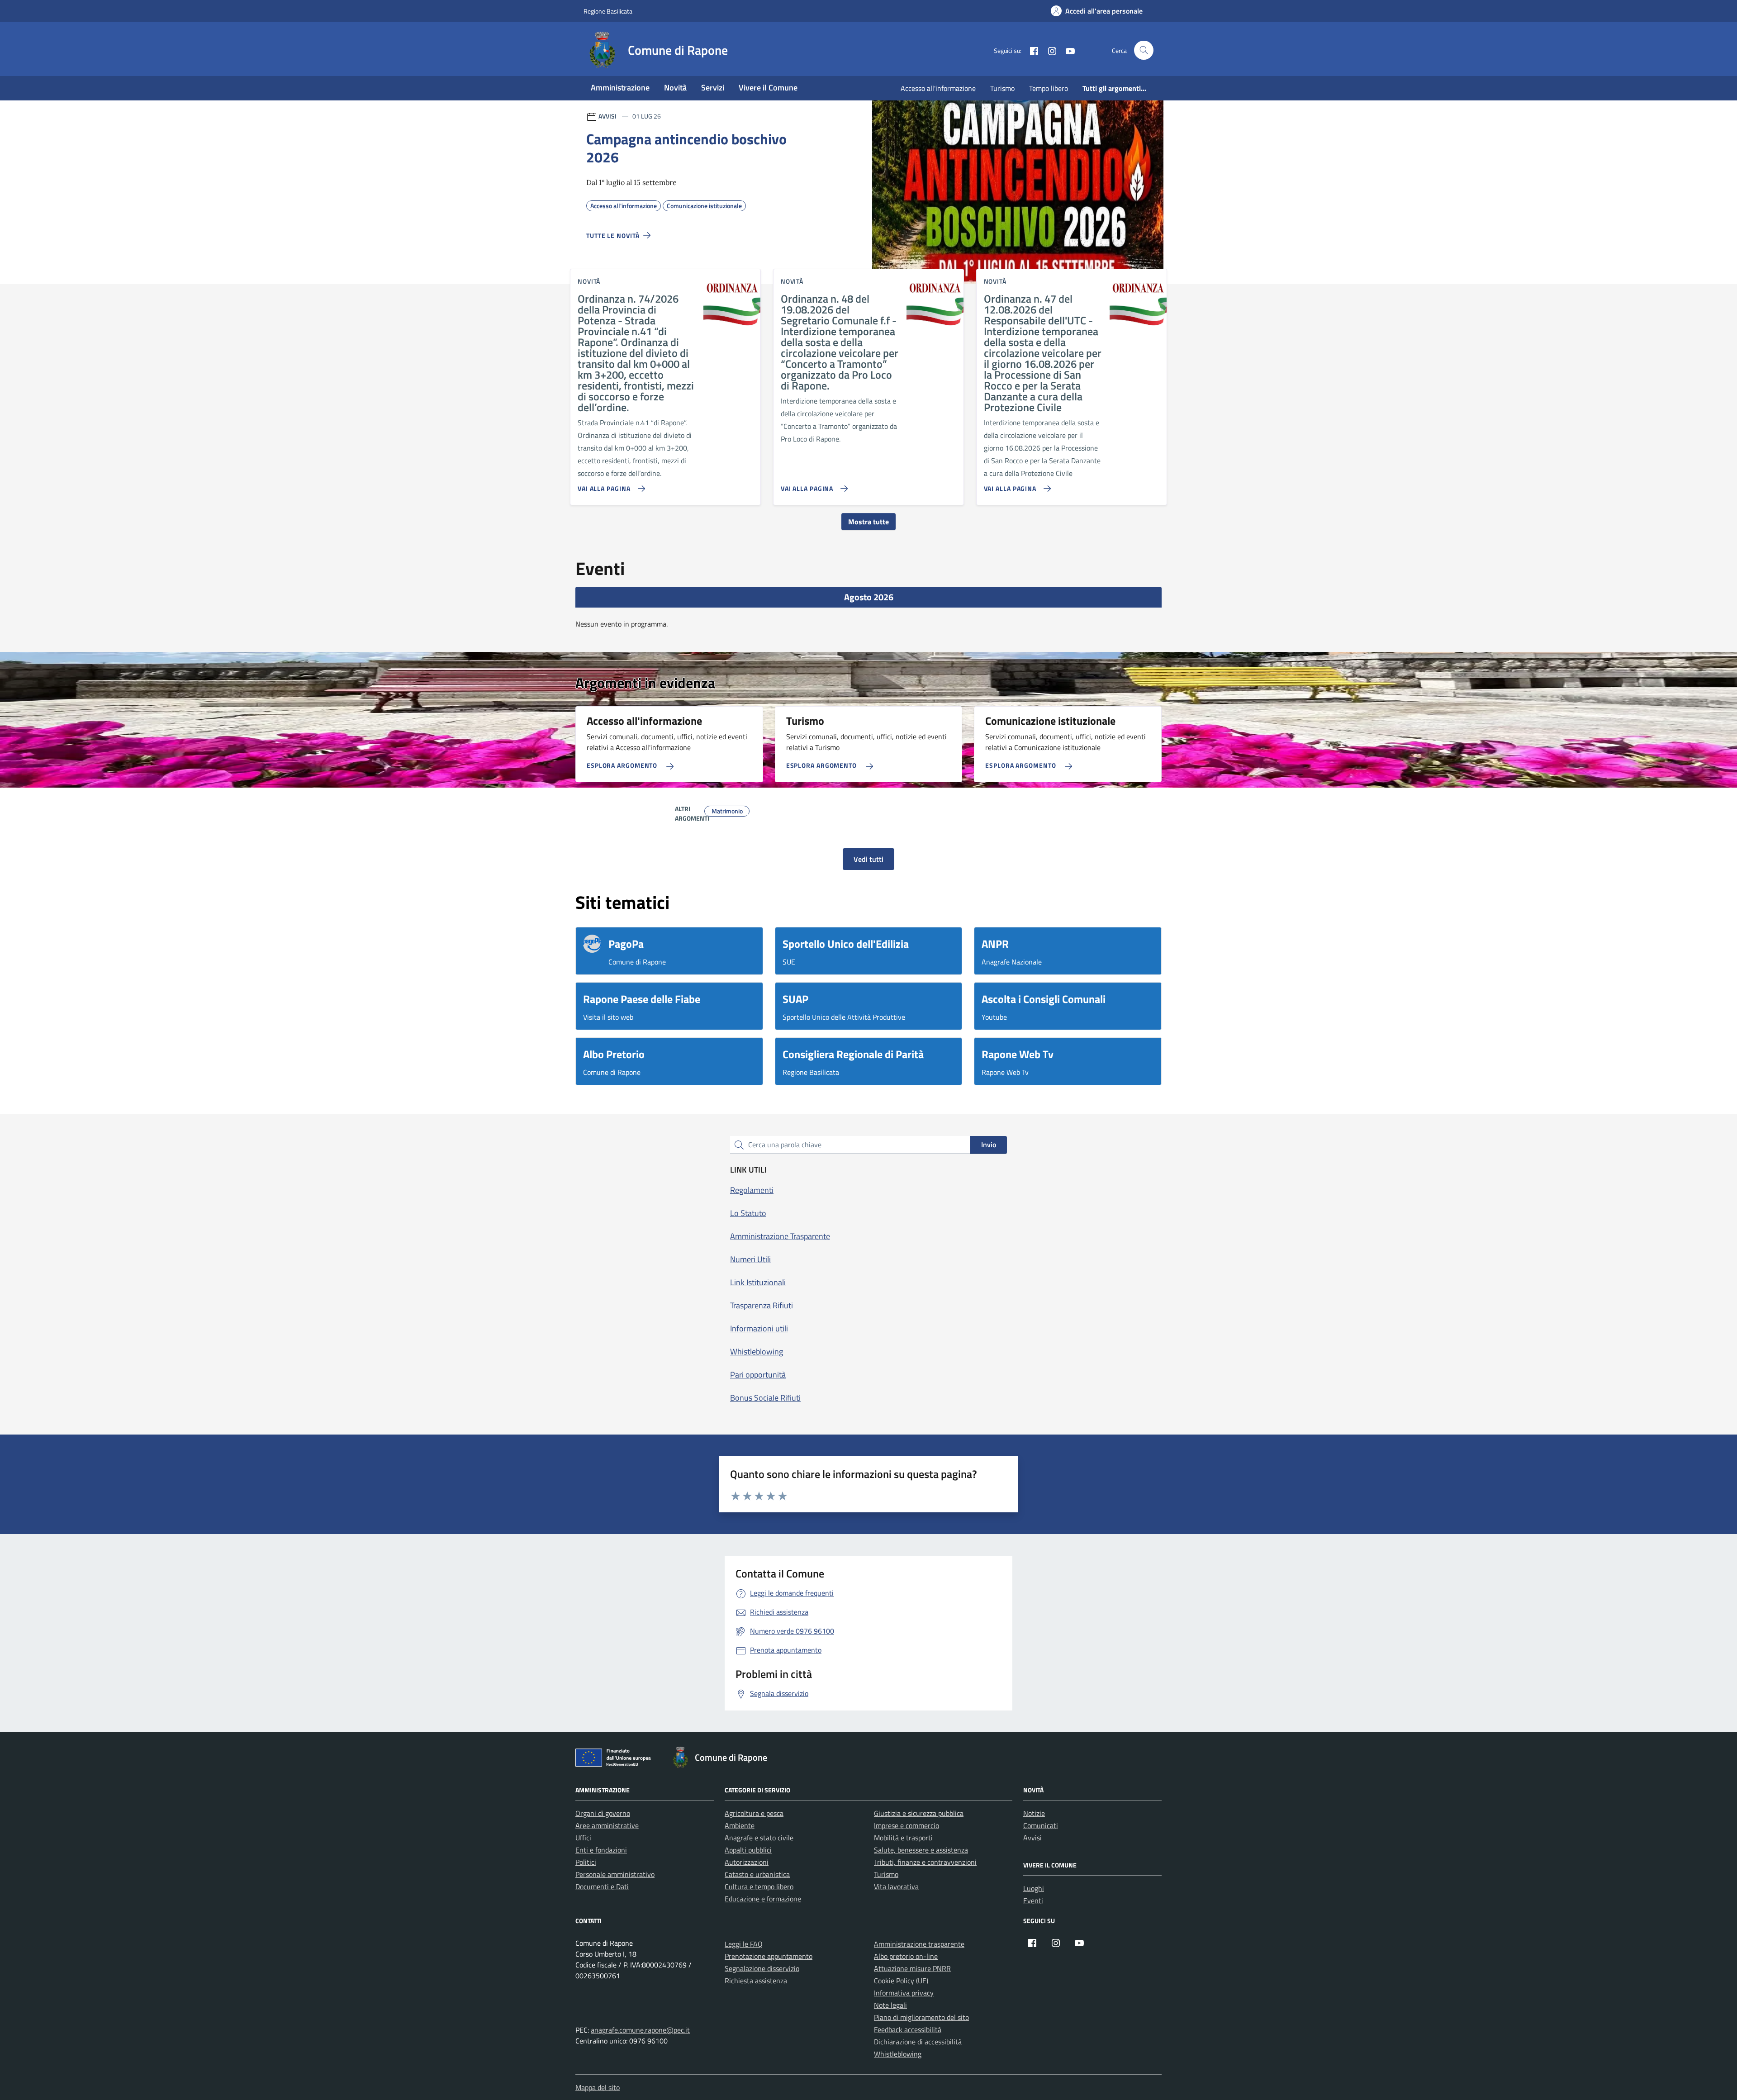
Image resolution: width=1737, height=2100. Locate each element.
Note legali (890, 2005)
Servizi (713, 88)
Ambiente (740, 1825)
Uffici (583, 1838)
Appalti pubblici (748, 1850)
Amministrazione (620, 88)
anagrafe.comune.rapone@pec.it (640, 2030)
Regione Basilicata (608, 11)
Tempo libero (1049, 88)
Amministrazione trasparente (919, 1944)
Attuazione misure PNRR (912, 1968)
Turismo (1002, 88)
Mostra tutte (868, 522)
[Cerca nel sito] (1144, 50)
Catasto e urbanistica (757, 1874)
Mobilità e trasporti (903, 1838)
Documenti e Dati (602, 1886)
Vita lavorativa (896, 1886)
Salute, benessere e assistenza (921, 1850)
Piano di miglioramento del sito (921, 2017)
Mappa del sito (598, 2087)
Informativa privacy (904, 1993)
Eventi (1033, 1900)
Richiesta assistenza (756, 1981)
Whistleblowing (898, 2054)
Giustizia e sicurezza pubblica (919, 1813)
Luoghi (1034, 1888)
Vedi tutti (868, 859)
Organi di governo (603, 1813)
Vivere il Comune (768, 88)
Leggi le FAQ (744, 1944)
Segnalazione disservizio (762, 1968)
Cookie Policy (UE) (901, 1981)
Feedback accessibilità (908, 2029)
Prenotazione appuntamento (769, 1956)
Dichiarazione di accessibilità (918, 2042)
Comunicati (1041, 1825)
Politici (586, 1862)
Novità (675, 88)
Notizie (1034, 1813)
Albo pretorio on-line (906, 1956)
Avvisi (1032, 1838)
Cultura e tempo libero (759, 1886)
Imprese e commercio (906, 1825)
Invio (989, 1145)
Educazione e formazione (763, 1899)
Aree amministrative (607, 1825)
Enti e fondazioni (601, 1850)
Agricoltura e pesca (754, 1813)
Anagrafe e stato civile (759, 1838)
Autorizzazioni (747, 1862)
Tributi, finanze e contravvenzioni (925, 1862)
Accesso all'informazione (938, 88)
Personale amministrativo (615, 1874)
